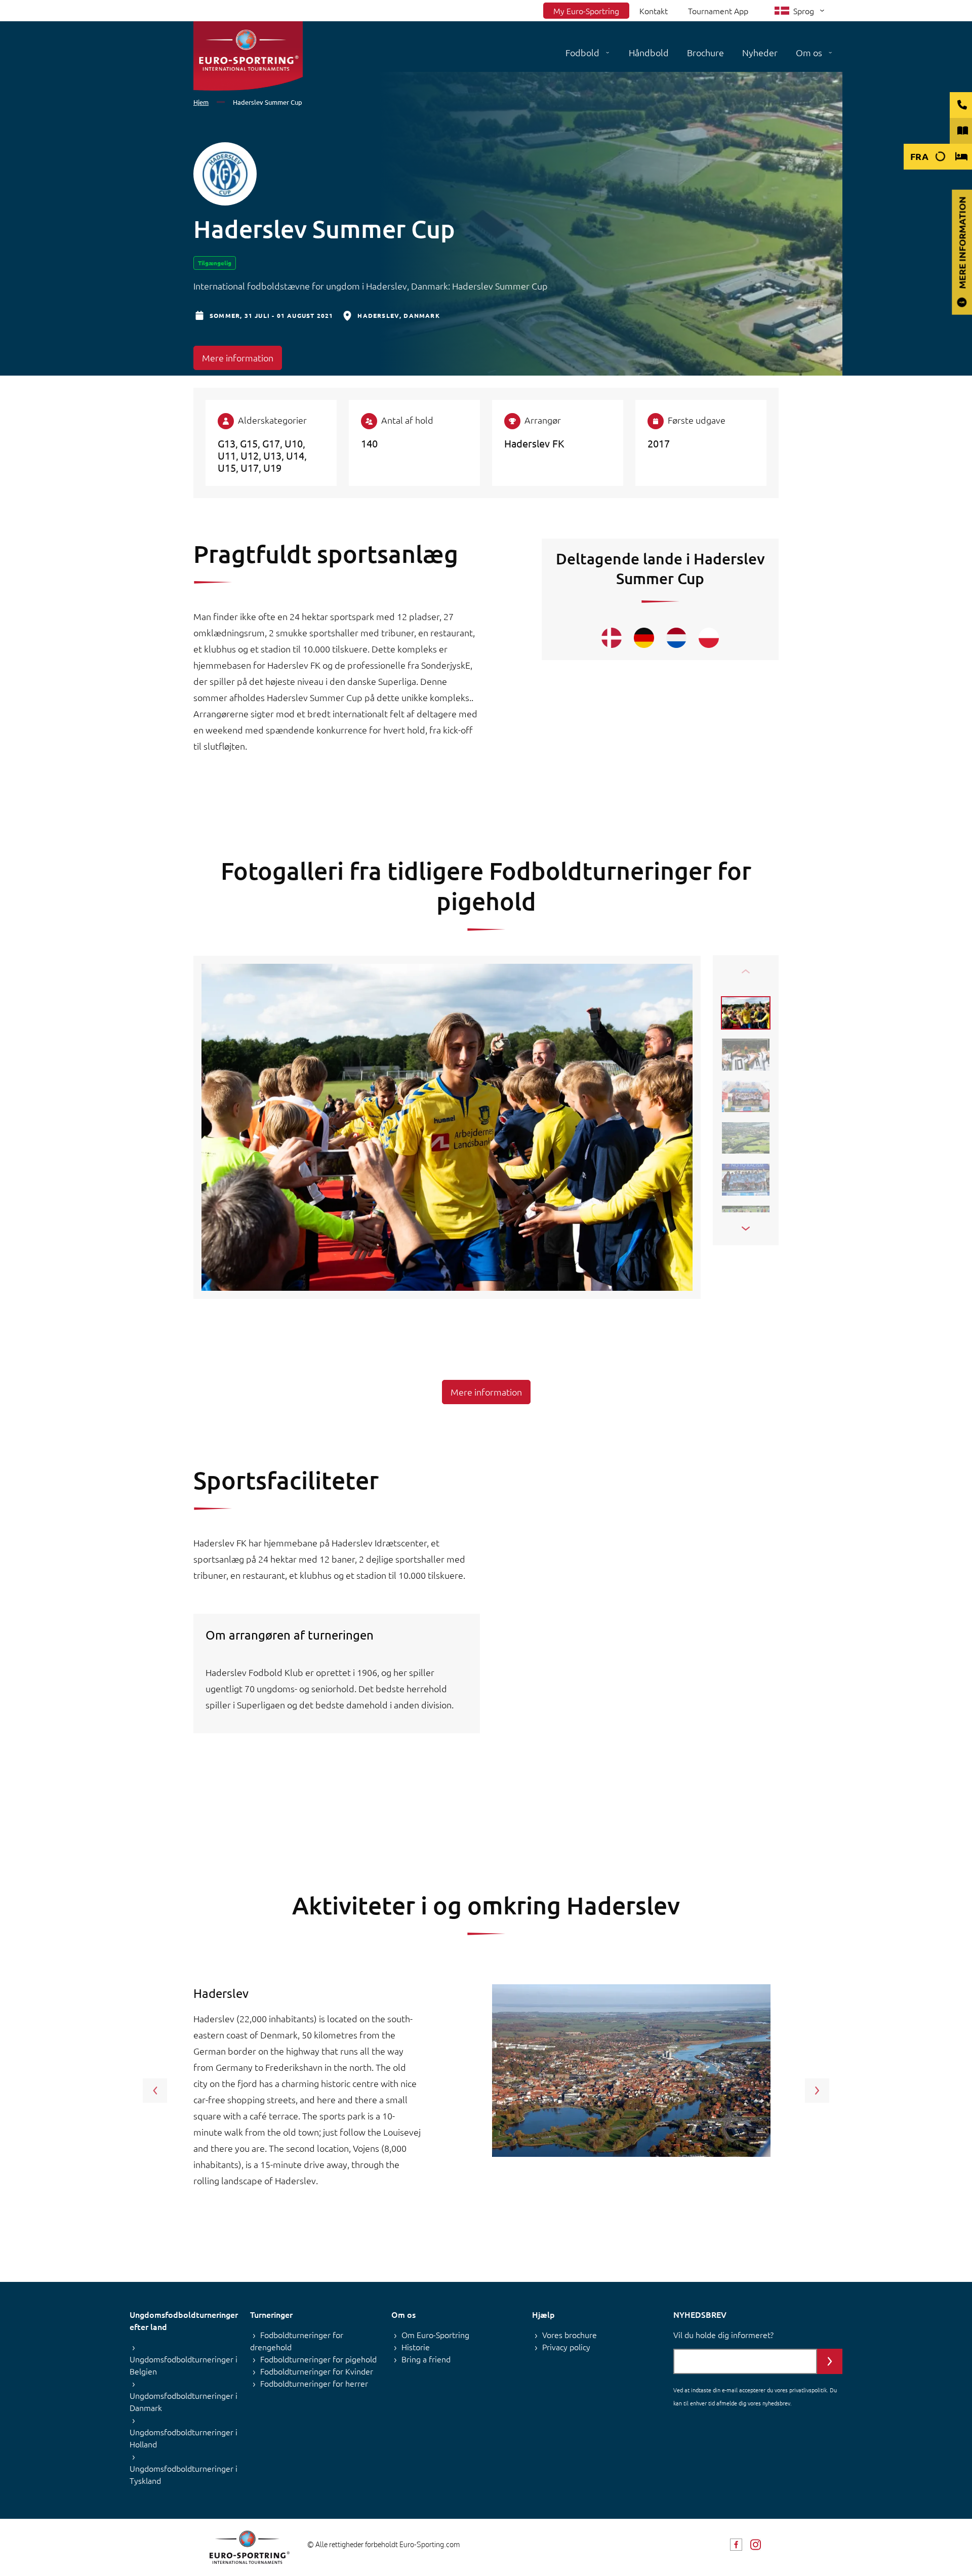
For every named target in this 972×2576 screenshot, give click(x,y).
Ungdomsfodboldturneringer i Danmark (184, 2401)
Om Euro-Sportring (435, 2335)
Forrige (746, 971)
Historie (416, 2347)
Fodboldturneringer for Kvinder (317, 2371)
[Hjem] (248, 56)
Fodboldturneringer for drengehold (297, 2341)
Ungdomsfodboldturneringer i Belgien (184, 2365)
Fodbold (582, 52)
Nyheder (760, 52)
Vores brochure (570, 2335)
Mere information (238, 358)
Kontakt (654, 11)
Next (817, 2091)
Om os (809, 52)
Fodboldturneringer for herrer (314, 2383)
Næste (746, 1229)
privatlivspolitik (808, 2390)
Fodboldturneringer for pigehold (318, 2359)
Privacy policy (566, 2347)
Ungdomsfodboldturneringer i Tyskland (184, 2474)
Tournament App (718, 11)
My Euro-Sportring (586, 11)
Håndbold (649, 52)
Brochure (705, 52)
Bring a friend (426, 2359)
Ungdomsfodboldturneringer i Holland (184, 2438)
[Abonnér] (830, 2361)
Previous (155, 2091)
